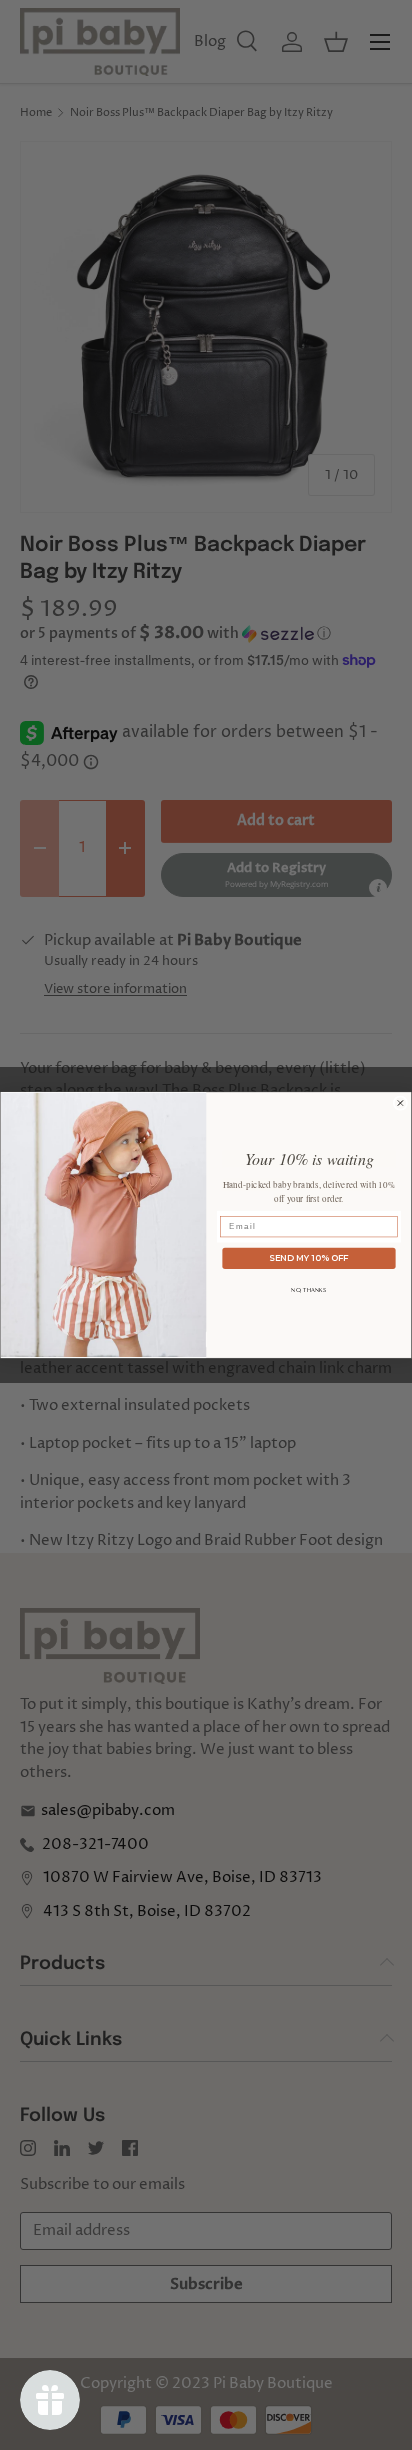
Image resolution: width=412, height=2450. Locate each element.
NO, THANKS (308, 1290)
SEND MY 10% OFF (308, 1258)
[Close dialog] (400, 1103)
